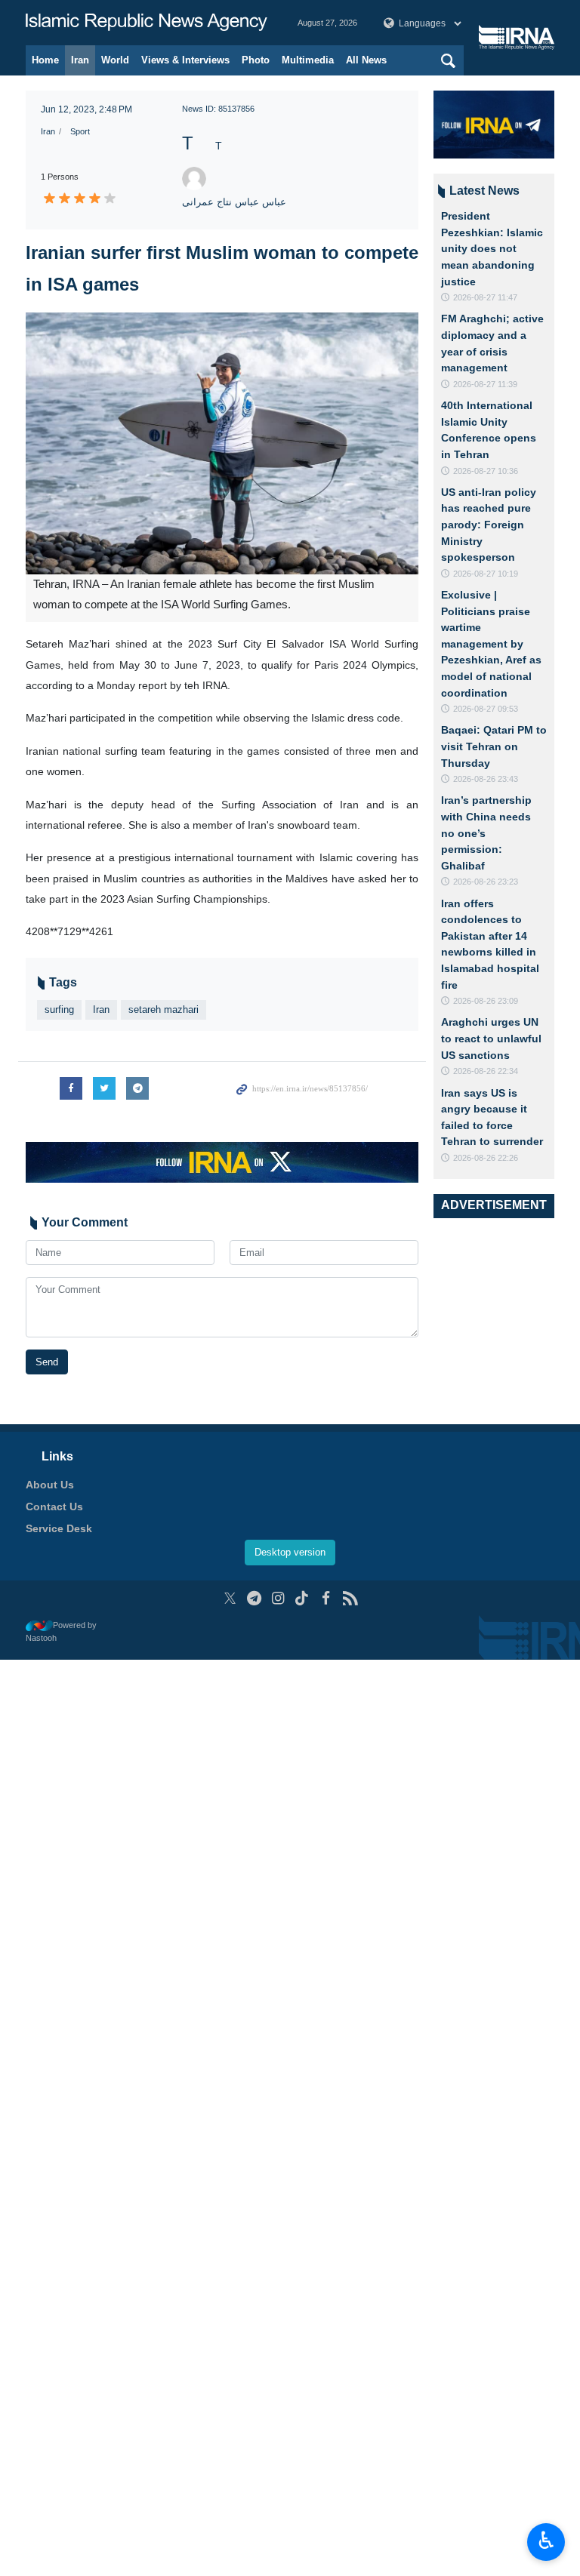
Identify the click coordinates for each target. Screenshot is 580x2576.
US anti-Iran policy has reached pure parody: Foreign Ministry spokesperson (489, 525)
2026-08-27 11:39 (485, 384)
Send (47, 1362)
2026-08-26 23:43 (486, 779)
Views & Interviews (185, 60)
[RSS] (350, 1598)
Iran (80, 60)
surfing (59, 1009)
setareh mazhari (164, 1009)
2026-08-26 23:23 (486, 882)
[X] (230, 1598)
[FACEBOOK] (326, 1598)
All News (366, 60)
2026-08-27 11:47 (485, 297)
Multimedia (308, 60)
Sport (80, 131)
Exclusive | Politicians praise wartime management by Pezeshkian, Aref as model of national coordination (491, 644)
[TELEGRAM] (254, 1598)
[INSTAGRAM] (278, 1598)
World (115, 60)
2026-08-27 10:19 (486, 574)
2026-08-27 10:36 (486, 471)
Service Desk (59, 1528)
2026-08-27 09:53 (486, 709)
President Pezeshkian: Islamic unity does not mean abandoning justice (492, 248)
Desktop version (290, 1552)
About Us (50, 1485)
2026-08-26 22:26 (486, 1158)
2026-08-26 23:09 (486, 1001)
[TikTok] (302, 1598)
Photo (256, 60)
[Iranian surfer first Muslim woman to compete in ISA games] (222, 443)
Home (45, 60)
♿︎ (546, 2541)
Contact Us (54, 1507)
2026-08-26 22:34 (486, 1071)
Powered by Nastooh (61, 1631)
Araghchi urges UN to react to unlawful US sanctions (491, 1038)
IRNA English (147, 23)
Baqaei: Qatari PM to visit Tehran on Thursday (494, 746)
